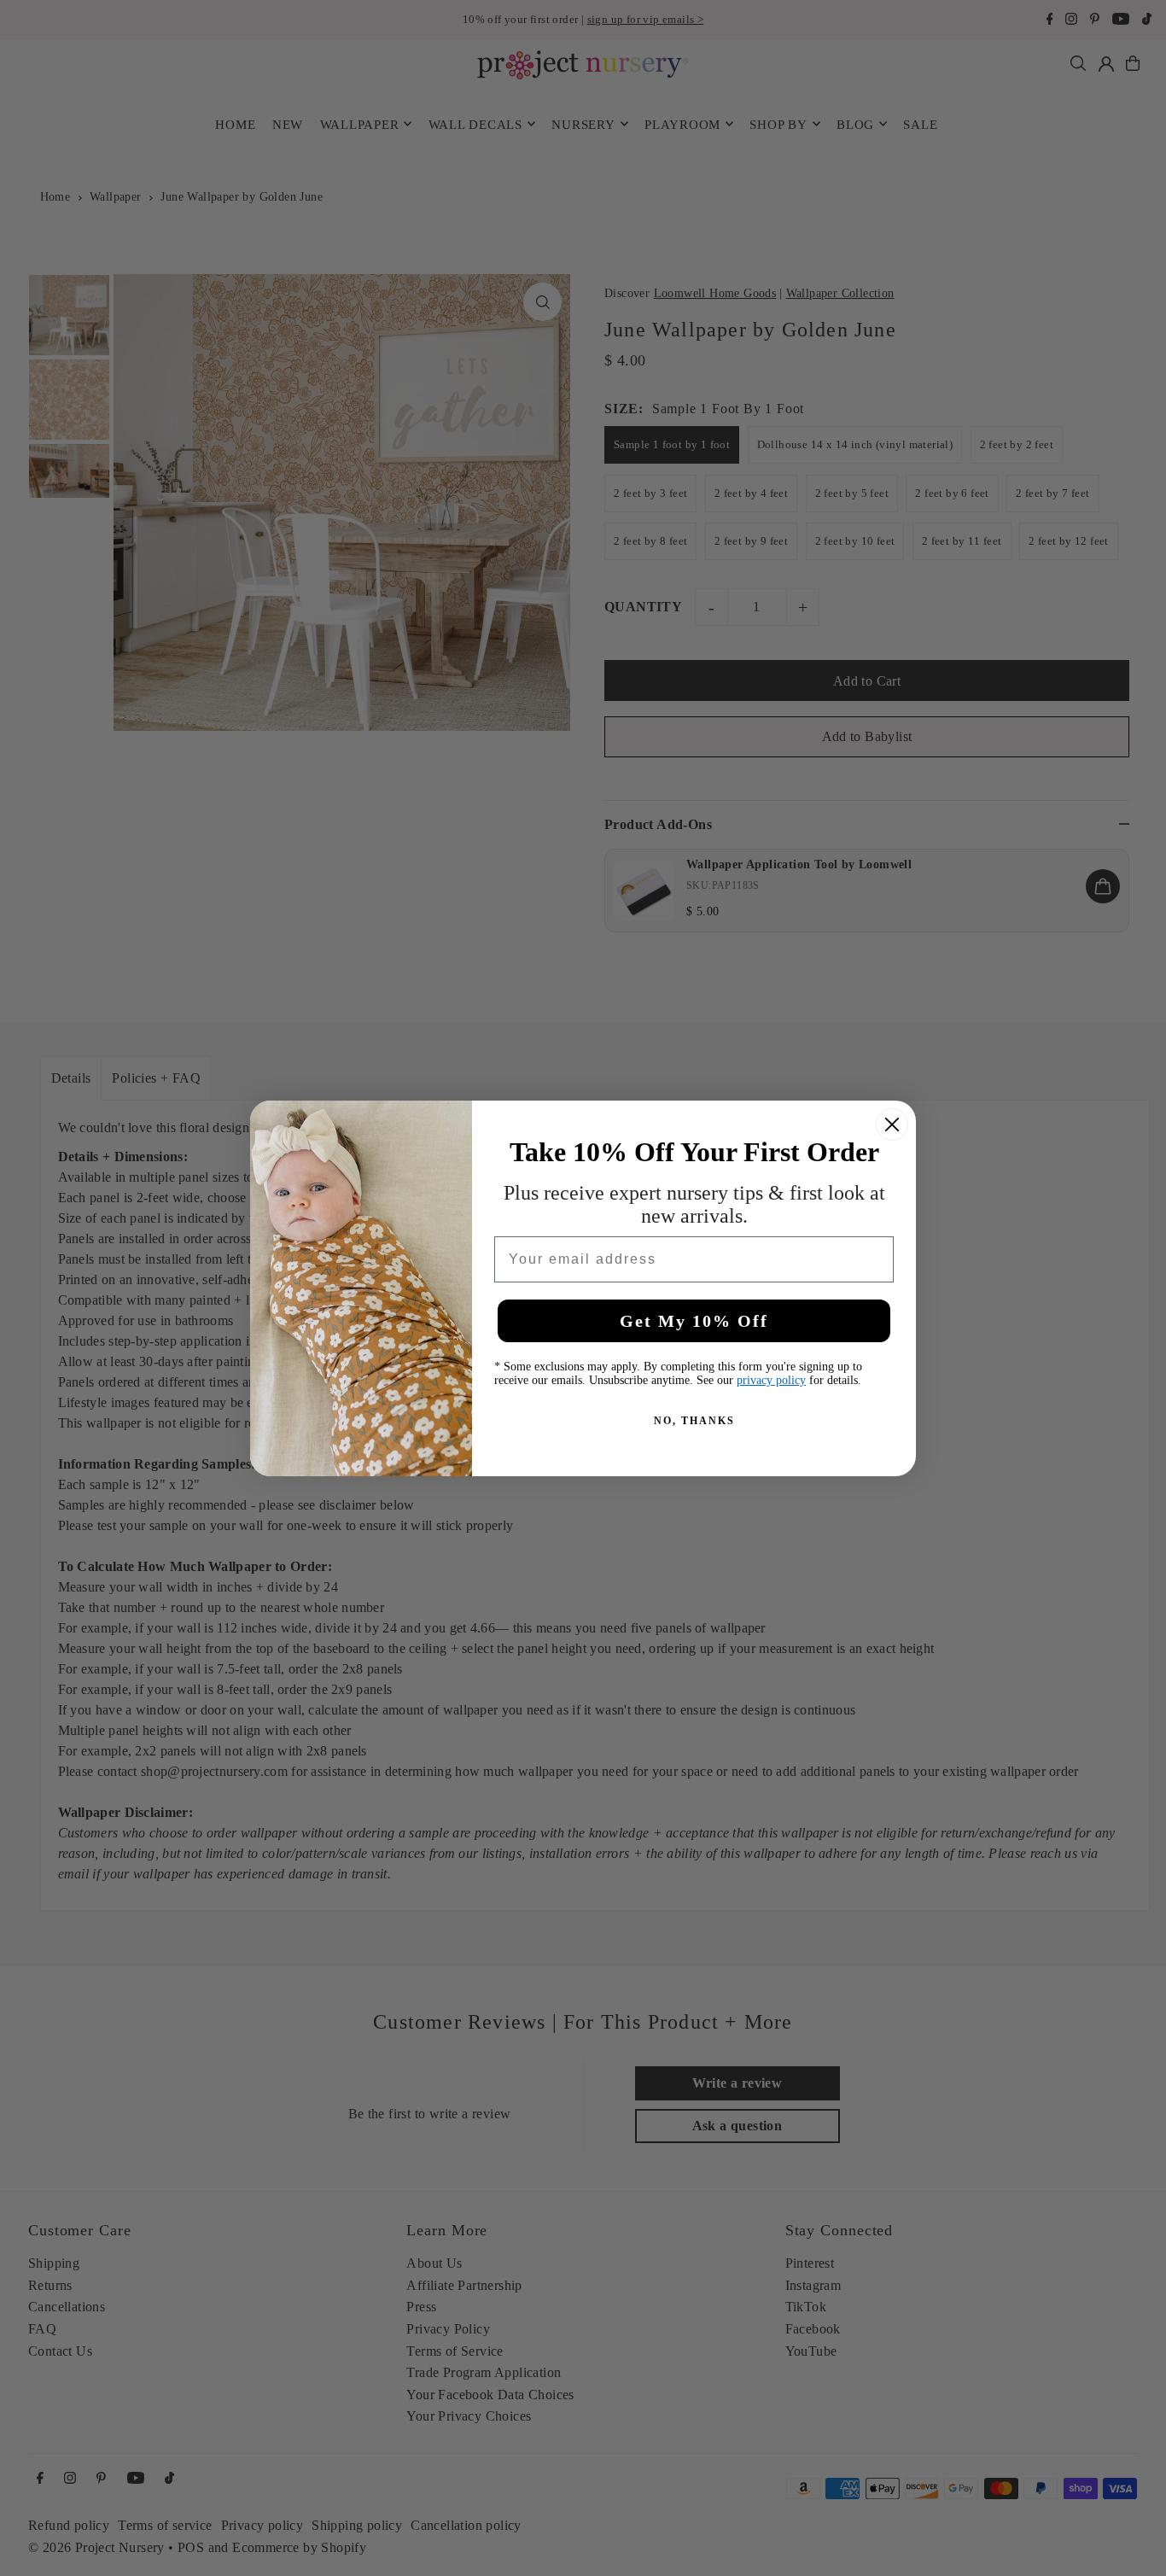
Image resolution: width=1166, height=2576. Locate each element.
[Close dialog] (892, 1124)
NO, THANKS (694, 1421)
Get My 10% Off (694, 1321)
